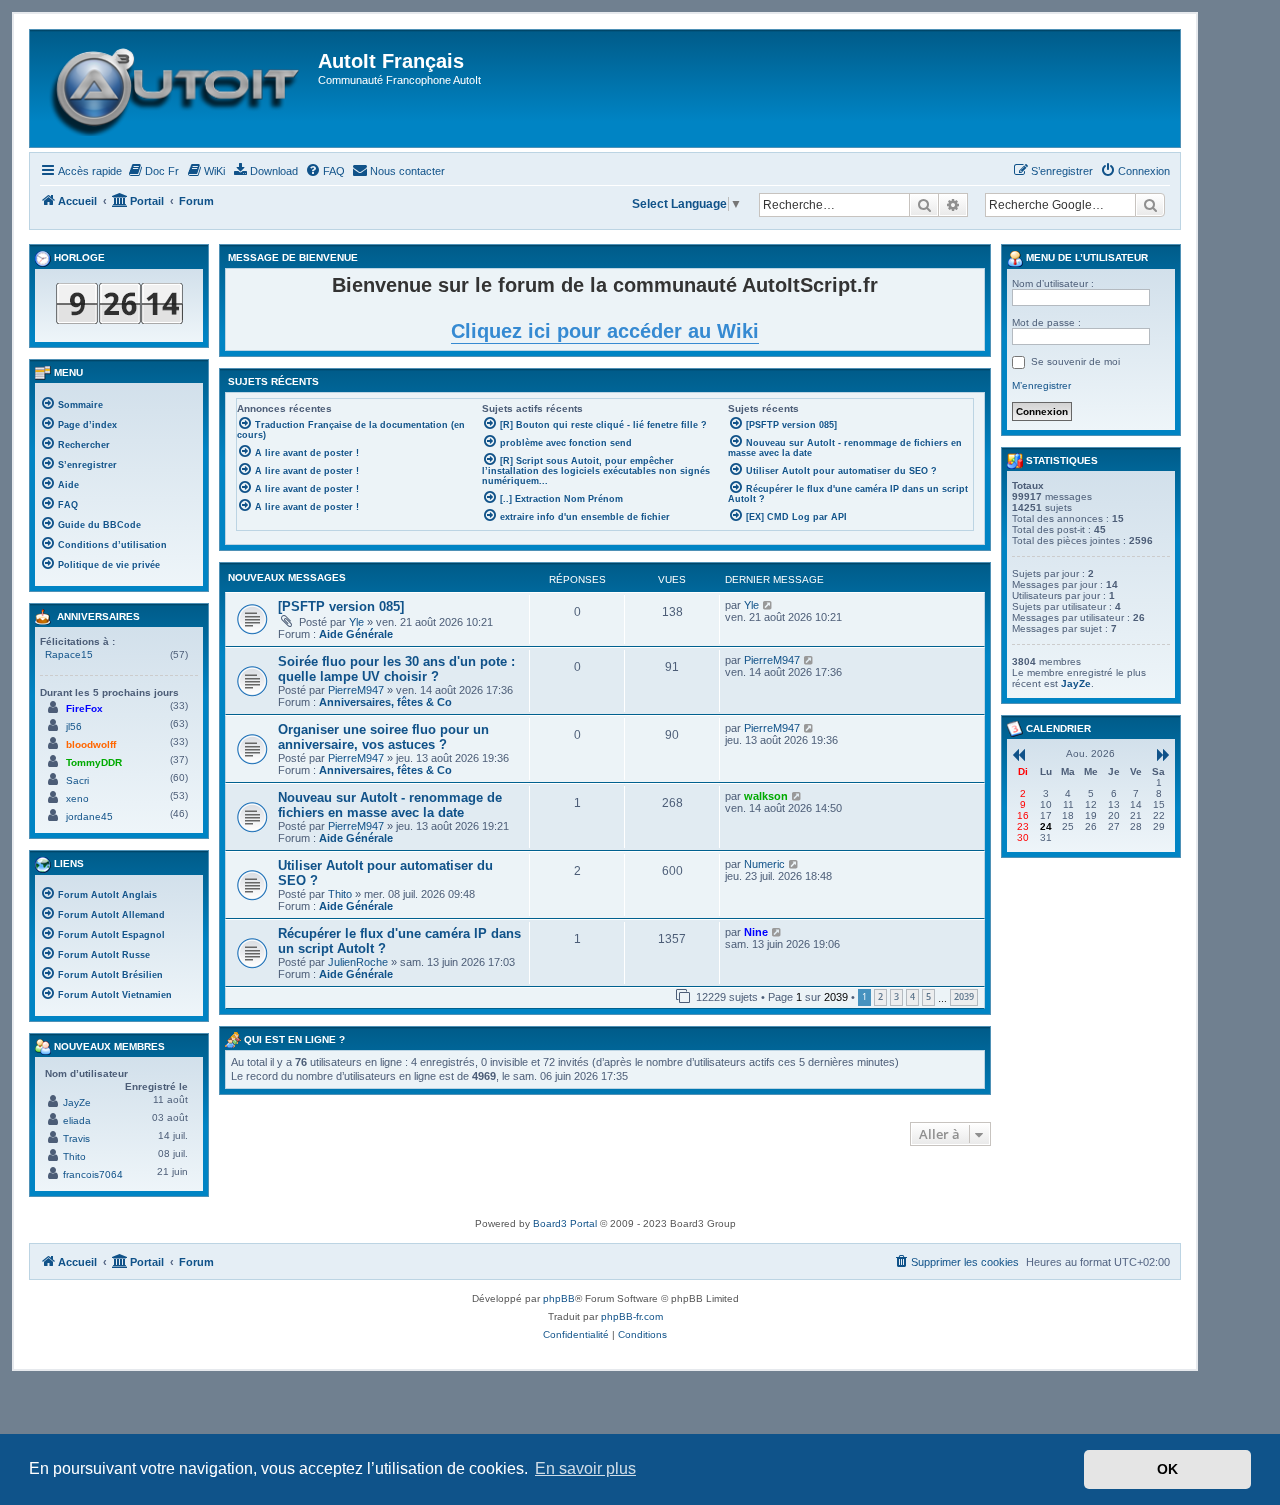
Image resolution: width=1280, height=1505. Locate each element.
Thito (340, 894)
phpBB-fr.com (632, 1316)
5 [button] (928, 996)
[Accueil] (176, 88)
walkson (766, 796)
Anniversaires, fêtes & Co (385, 702)
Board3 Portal (565, 1223)
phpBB (559, 1298)
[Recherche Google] (1150, 205)
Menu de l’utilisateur (1085, 257)
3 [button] (896, 996)
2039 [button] (964, 996)
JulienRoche (358, 962)
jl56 (74, 726)
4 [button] (912, 996)
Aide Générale (356, 634)
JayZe (77, 1102)
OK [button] (1167, 1469)
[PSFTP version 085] (341, 606)
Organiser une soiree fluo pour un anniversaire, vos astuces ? (383, 737)
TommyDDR (94, 762)
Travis (76, 1138)
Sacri (77, 780)
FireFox (84, 708)
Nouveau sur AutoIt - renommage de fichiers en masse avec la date (390, 805)
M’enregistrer (1041, 385)
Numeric (764, 864)
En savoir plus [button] (585, 1468)
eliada (77, 1120)
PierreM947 (356, 690)
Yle (356, 622)
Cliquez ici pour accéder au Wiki (605, 331)
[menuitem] (153, 171)
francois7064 (93, 1174)
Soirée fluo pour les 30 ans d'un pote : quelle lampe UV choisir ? (396, 669)
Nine (756, 932)
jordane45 (89, 816)
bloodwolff (91, 744)
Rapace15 (69, 654)
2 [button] (880, 996)
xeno (77, 798)
